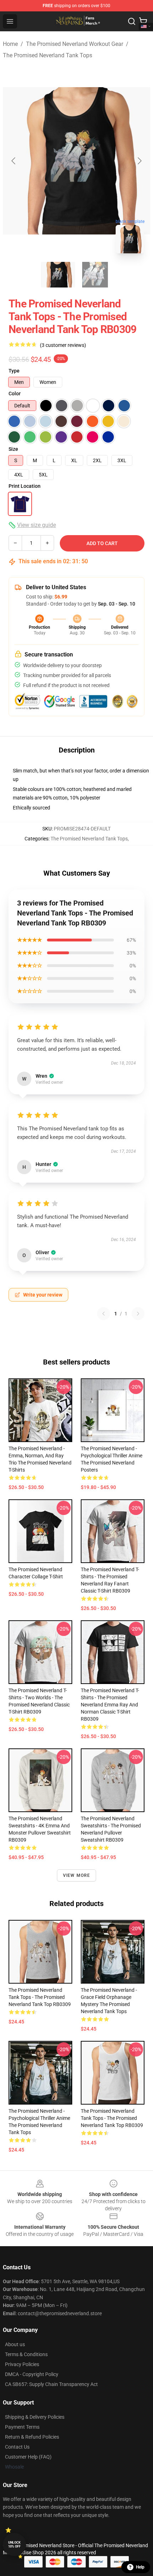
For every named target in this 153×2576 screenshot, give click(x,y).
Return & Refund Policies (32, 2437)
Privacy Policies (22, 2364)
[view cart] (143, 21)
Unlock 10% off (14, 2545)
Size (13, 449)
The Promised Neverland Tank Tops (48, 55)
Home (10, 44)
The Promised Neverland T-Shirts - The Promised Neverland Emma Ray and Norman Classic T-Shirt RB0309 (110, 1705)
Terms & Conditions (26, 2354)
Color (15, 394)
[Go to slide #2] (95, 275)
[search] (132, 21)
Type (14, 371)
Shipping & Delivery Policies (35, 2417)
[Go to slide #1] (58, 275)
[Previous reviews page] (104, 1314)
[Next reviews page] (138, 1314)
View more (77, 1875)
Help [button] (140, 2567)
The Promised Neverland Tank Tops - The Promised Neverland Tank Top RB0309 (40, 1997)
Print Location (25, 486)
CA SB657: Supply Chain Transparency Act (51, 2384)
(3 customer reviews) (63, 345)
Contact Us (17, 2447)
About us (15, 2344)
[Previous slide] (14, 161)
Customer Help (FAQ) (28, 2457)
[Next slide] (139, 161)
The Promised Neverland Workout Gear (75, 44)
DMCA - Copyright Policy (32, 2374)
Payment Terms (22, 2427)
